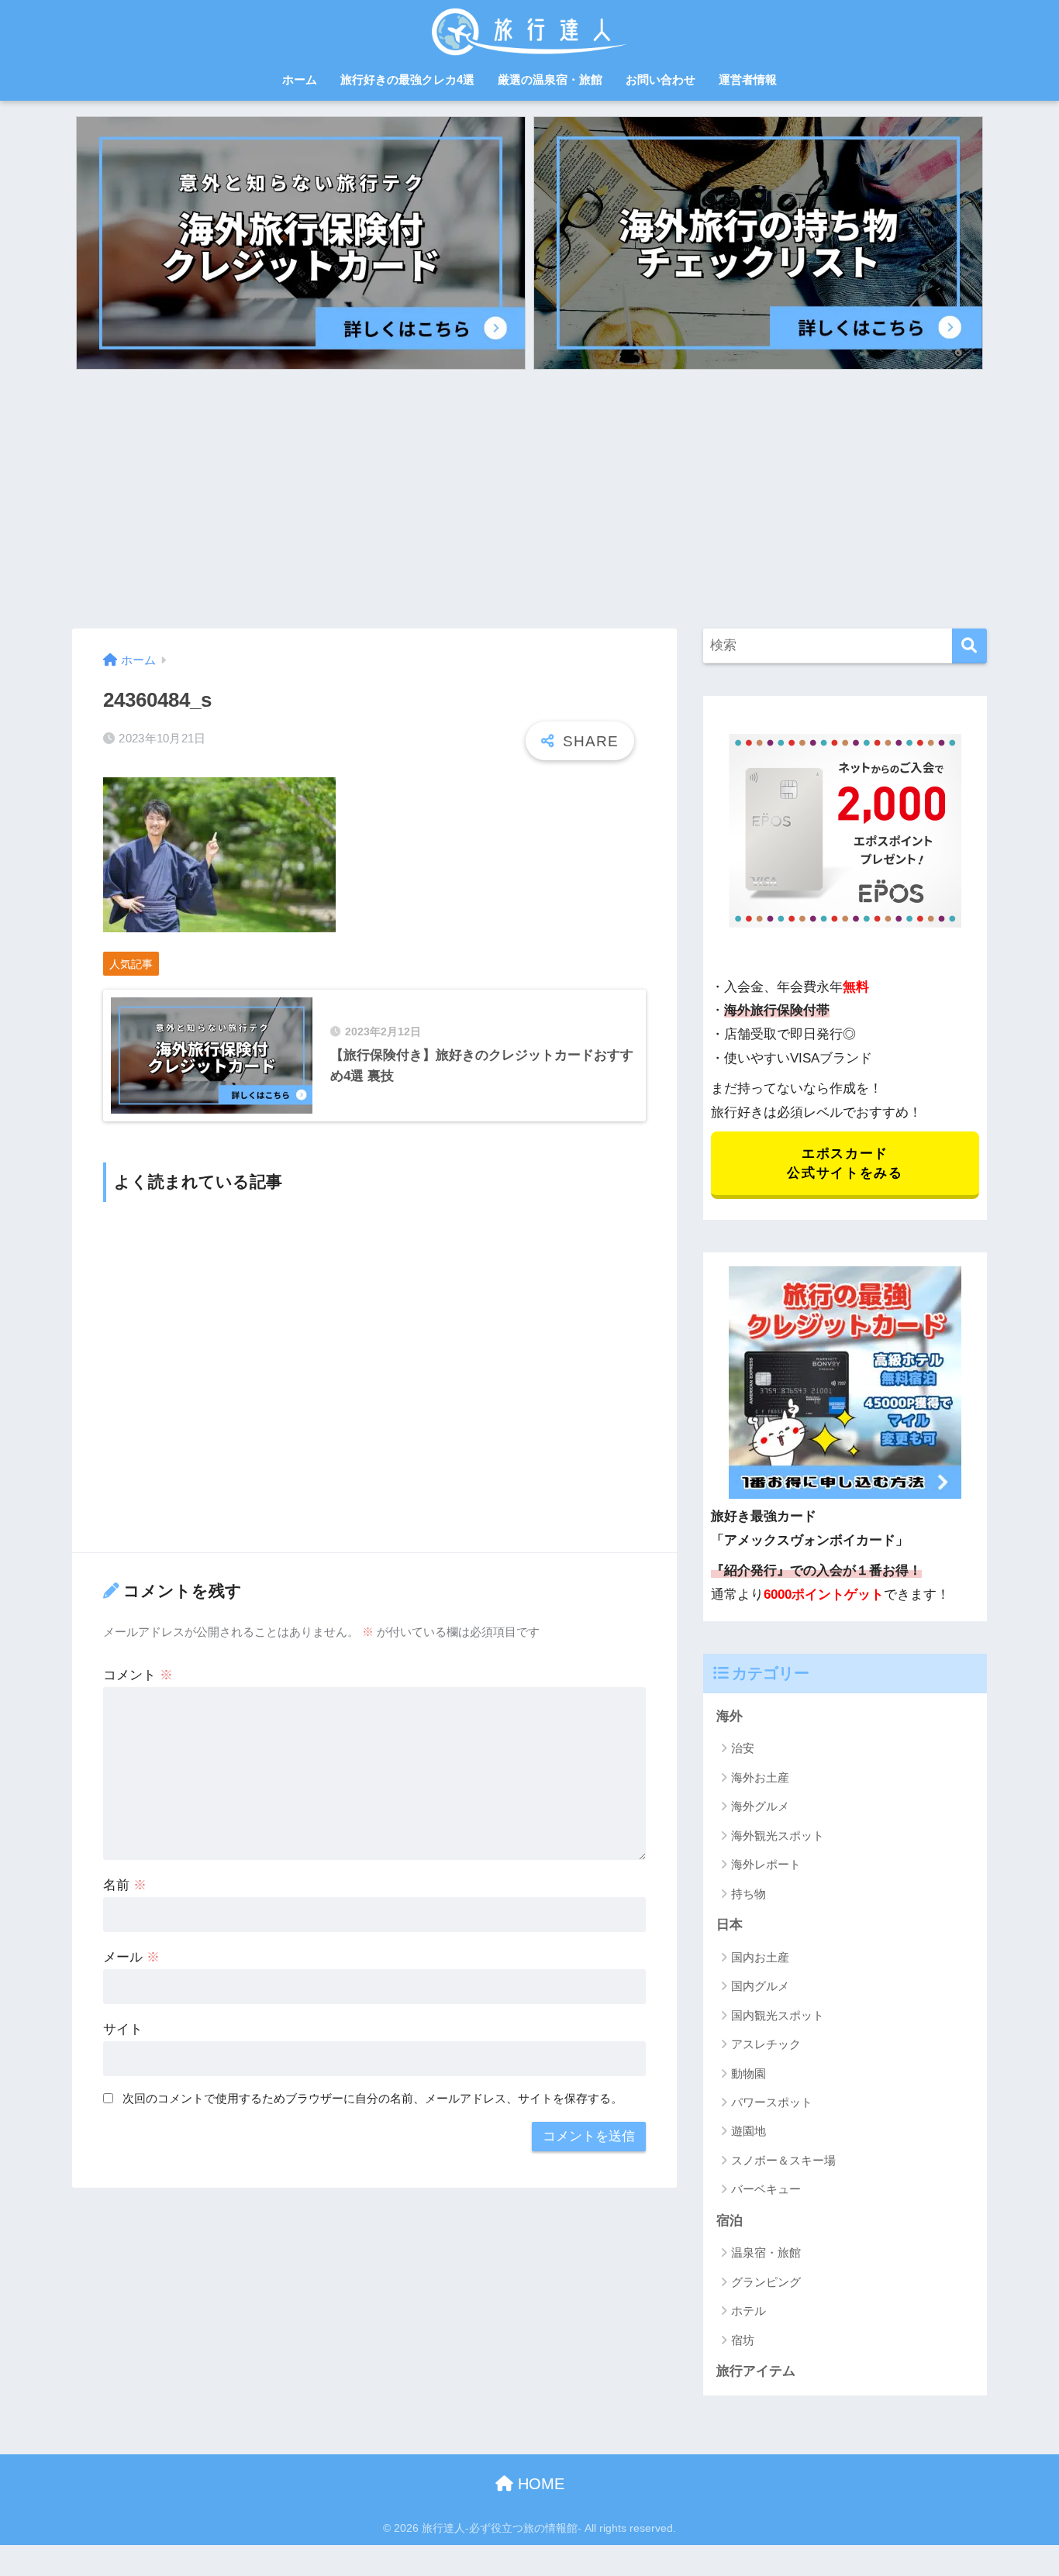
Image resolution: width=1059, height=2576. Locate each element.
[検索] (969, 646)
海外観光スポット (778, 1836)
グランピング (766, 2282)
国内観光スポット (778, 2015)
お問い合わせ (661, 79)
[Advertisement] (529, 494)
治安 (743, 1748)
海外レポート (766, 1864)
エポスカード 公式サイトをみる (845, 1163)
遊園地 (749, 2131)
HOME (539, 2484)
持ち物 (749, 1894)
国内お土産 (760, 1957)
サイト (123, 2029)
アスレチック (766, 2044)
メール (131, 1957)
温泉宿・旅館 (766, 2252)
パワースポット (772, 2102)
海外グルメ (760, 1806)
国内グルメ (760, 1986)
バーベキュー (766, 2189)
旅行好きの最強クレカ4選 (407, 79)
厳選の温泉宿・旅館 (550, 79)
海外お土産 (760, 1777)
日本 (730, 1925)
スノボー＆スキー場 (783, 2160)
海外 (730, 1716)
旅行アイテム (756, 2371)
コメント (138, 1675)
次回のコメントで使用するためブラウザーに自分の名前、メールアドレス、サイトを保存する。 (373, 2098)
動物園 (749, 2073)
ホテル (749, 2311)
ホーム (300, 79)
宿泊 (730, 2221)
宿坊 (743, 2340)
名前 (125, 1885)
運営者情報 (748, 79)
